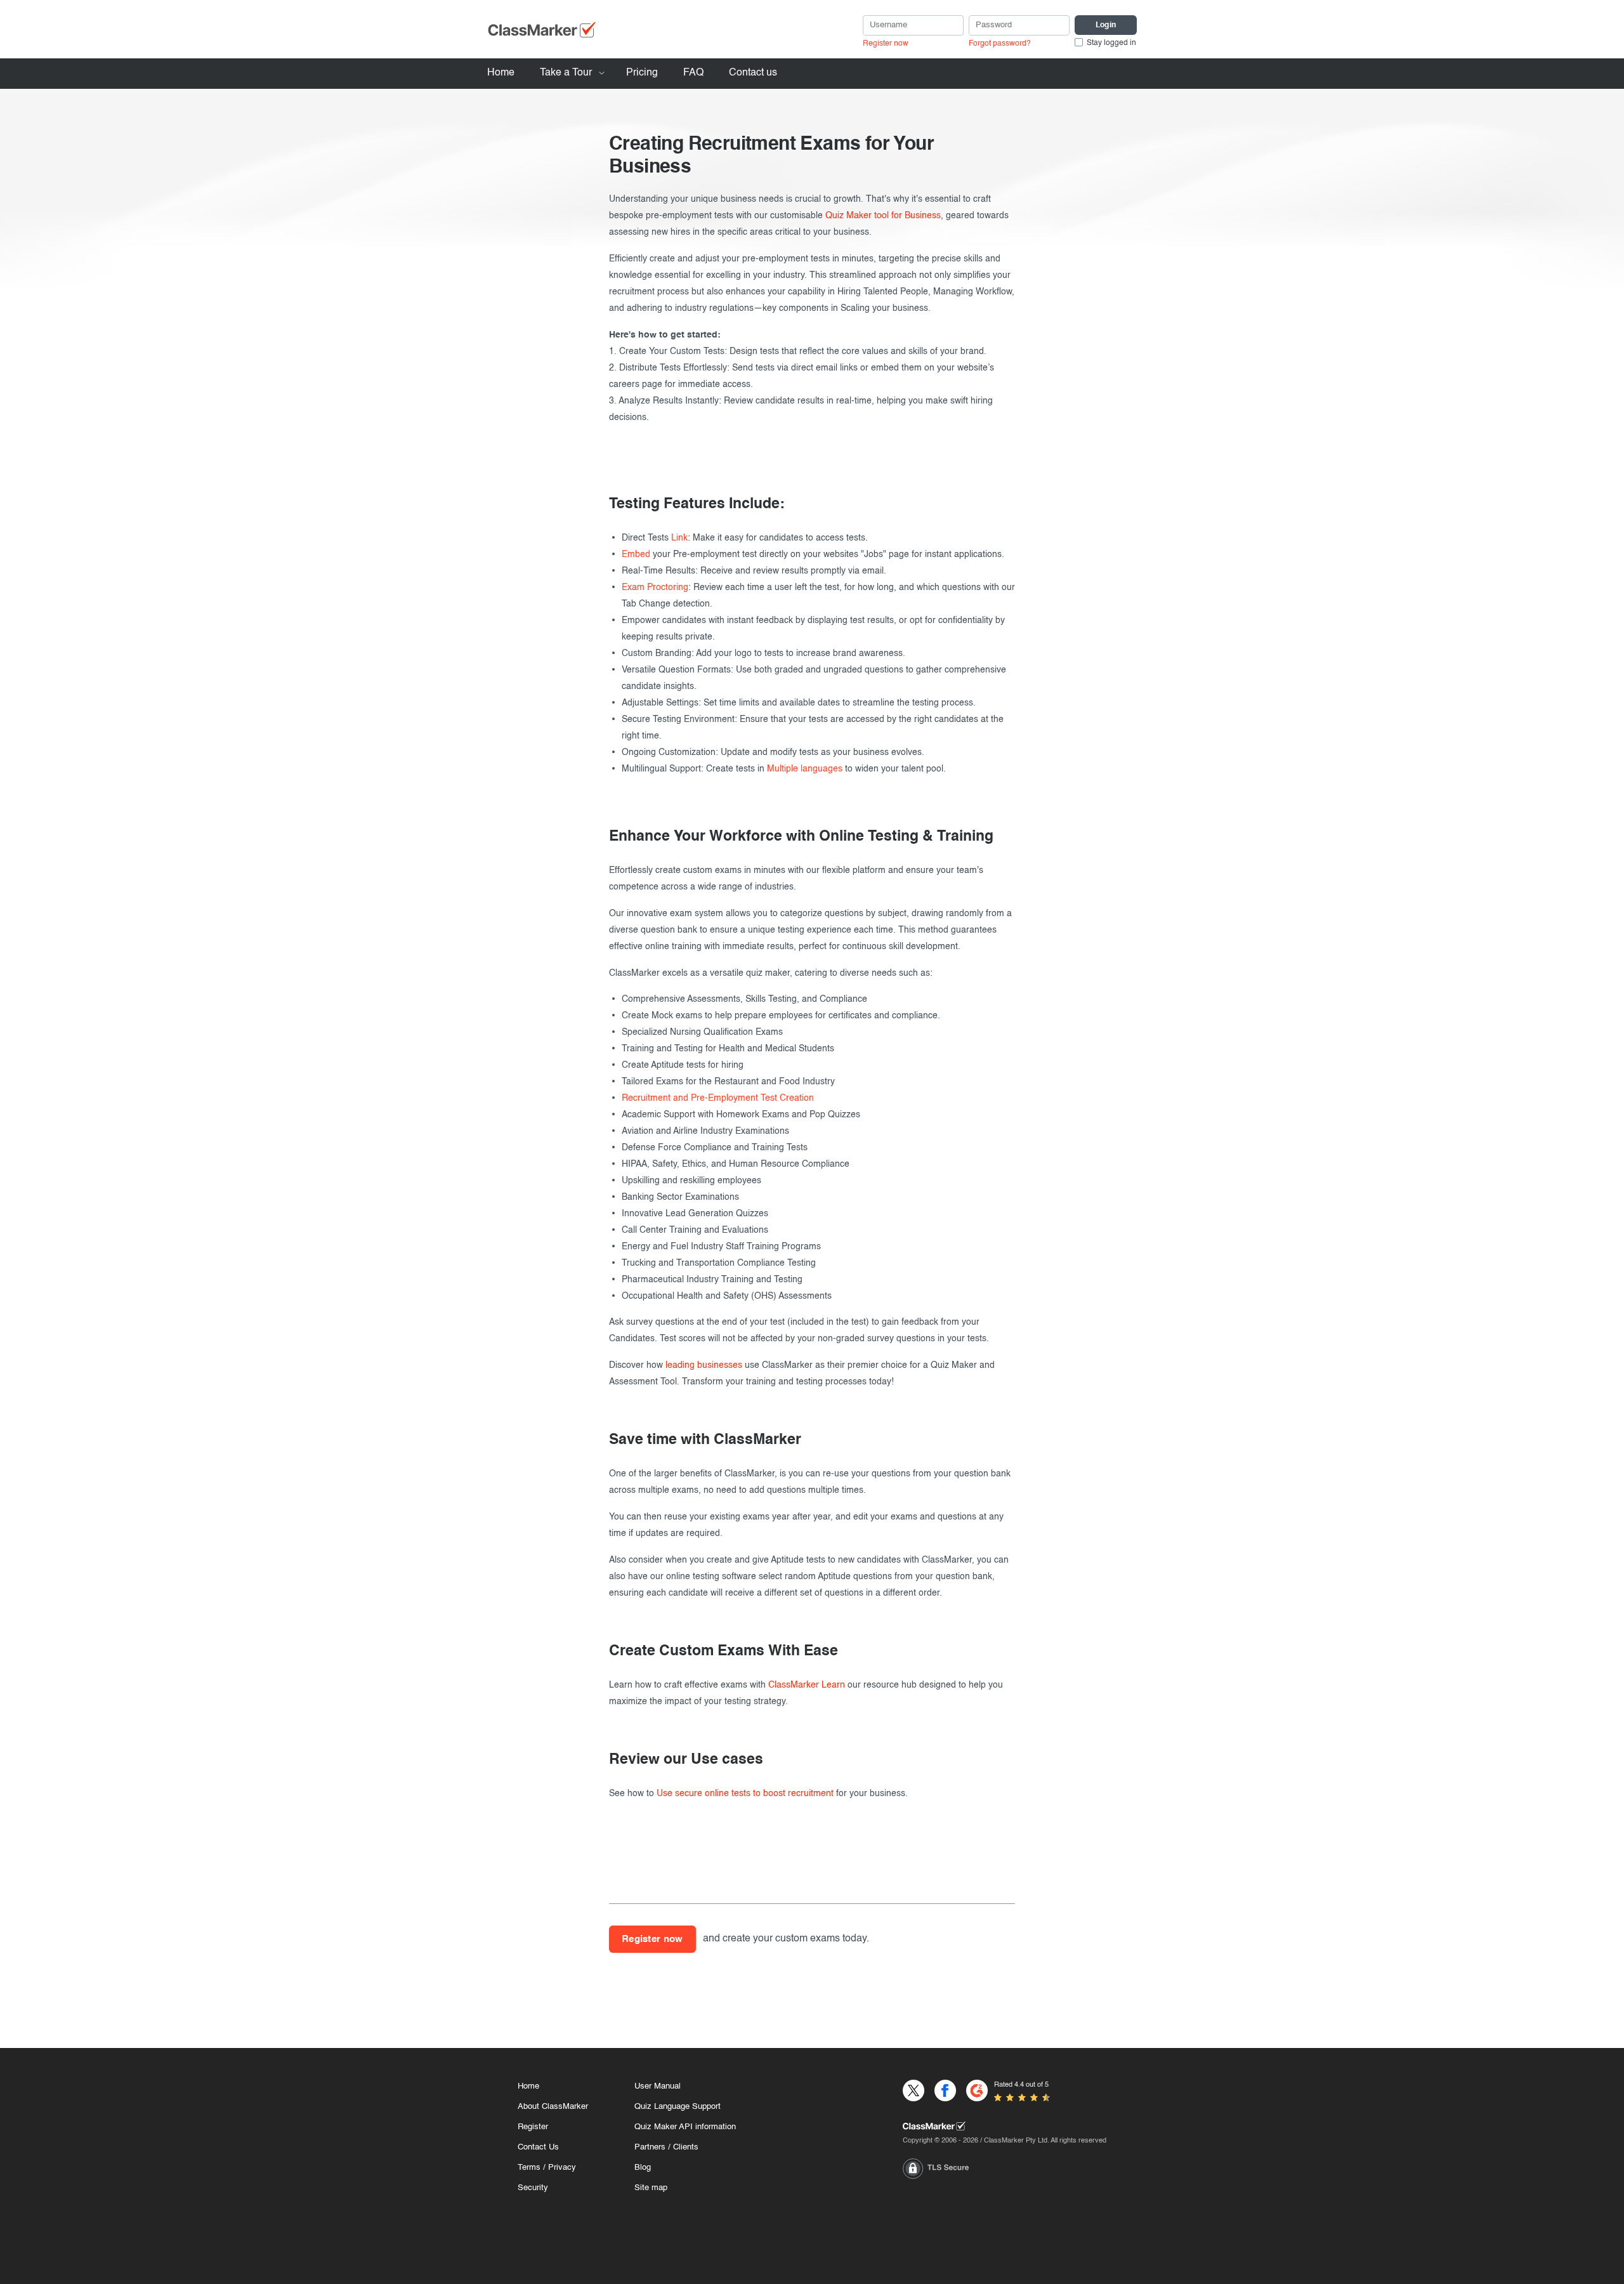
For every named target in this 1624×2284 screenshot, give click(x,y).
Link (679, 538)
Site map (651, 2188)
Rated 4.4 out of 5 (1021, 2085)
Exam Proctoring (655, 587)
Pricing (642, 73)
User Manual (658, 2086)
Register (533, 2127)
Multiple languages (805, 769)
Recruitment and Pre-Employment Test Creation (718, 1098)
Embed (636, 555)
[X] (913, 2090)
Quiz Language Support (678, 2107)
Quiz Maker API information (685, 2127)
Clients (686, 2147)
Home (501, 73)
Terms (529, 2168)
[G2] (977, 2090)
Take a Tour (566, 73)
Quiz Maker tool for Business (883, 216)
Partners (650, 2147)
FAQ (693, 73)
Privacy (562, 2168)
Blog (643, 2168)
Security (533, 2188)
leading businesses (704, 1365)
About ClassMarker (553, 2107)
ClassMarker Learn (807, 1685)
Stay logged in (1111, 43)
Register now (886, 44)
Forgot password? (1000, 44)
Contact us (753, 73)
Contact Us (538, 2147)
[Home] (1005, 2126)
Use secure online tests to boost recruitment (745, 1794)
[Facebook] (945, 2090)
